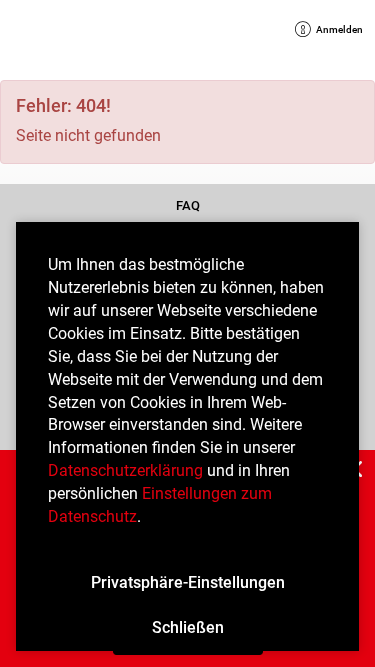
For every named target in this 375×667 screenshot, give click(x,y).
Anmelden (334, 31)
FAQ (187, 206)
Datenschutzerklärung (125, 470)
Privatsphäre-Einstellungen (188, 582)
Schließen (188, 627)
